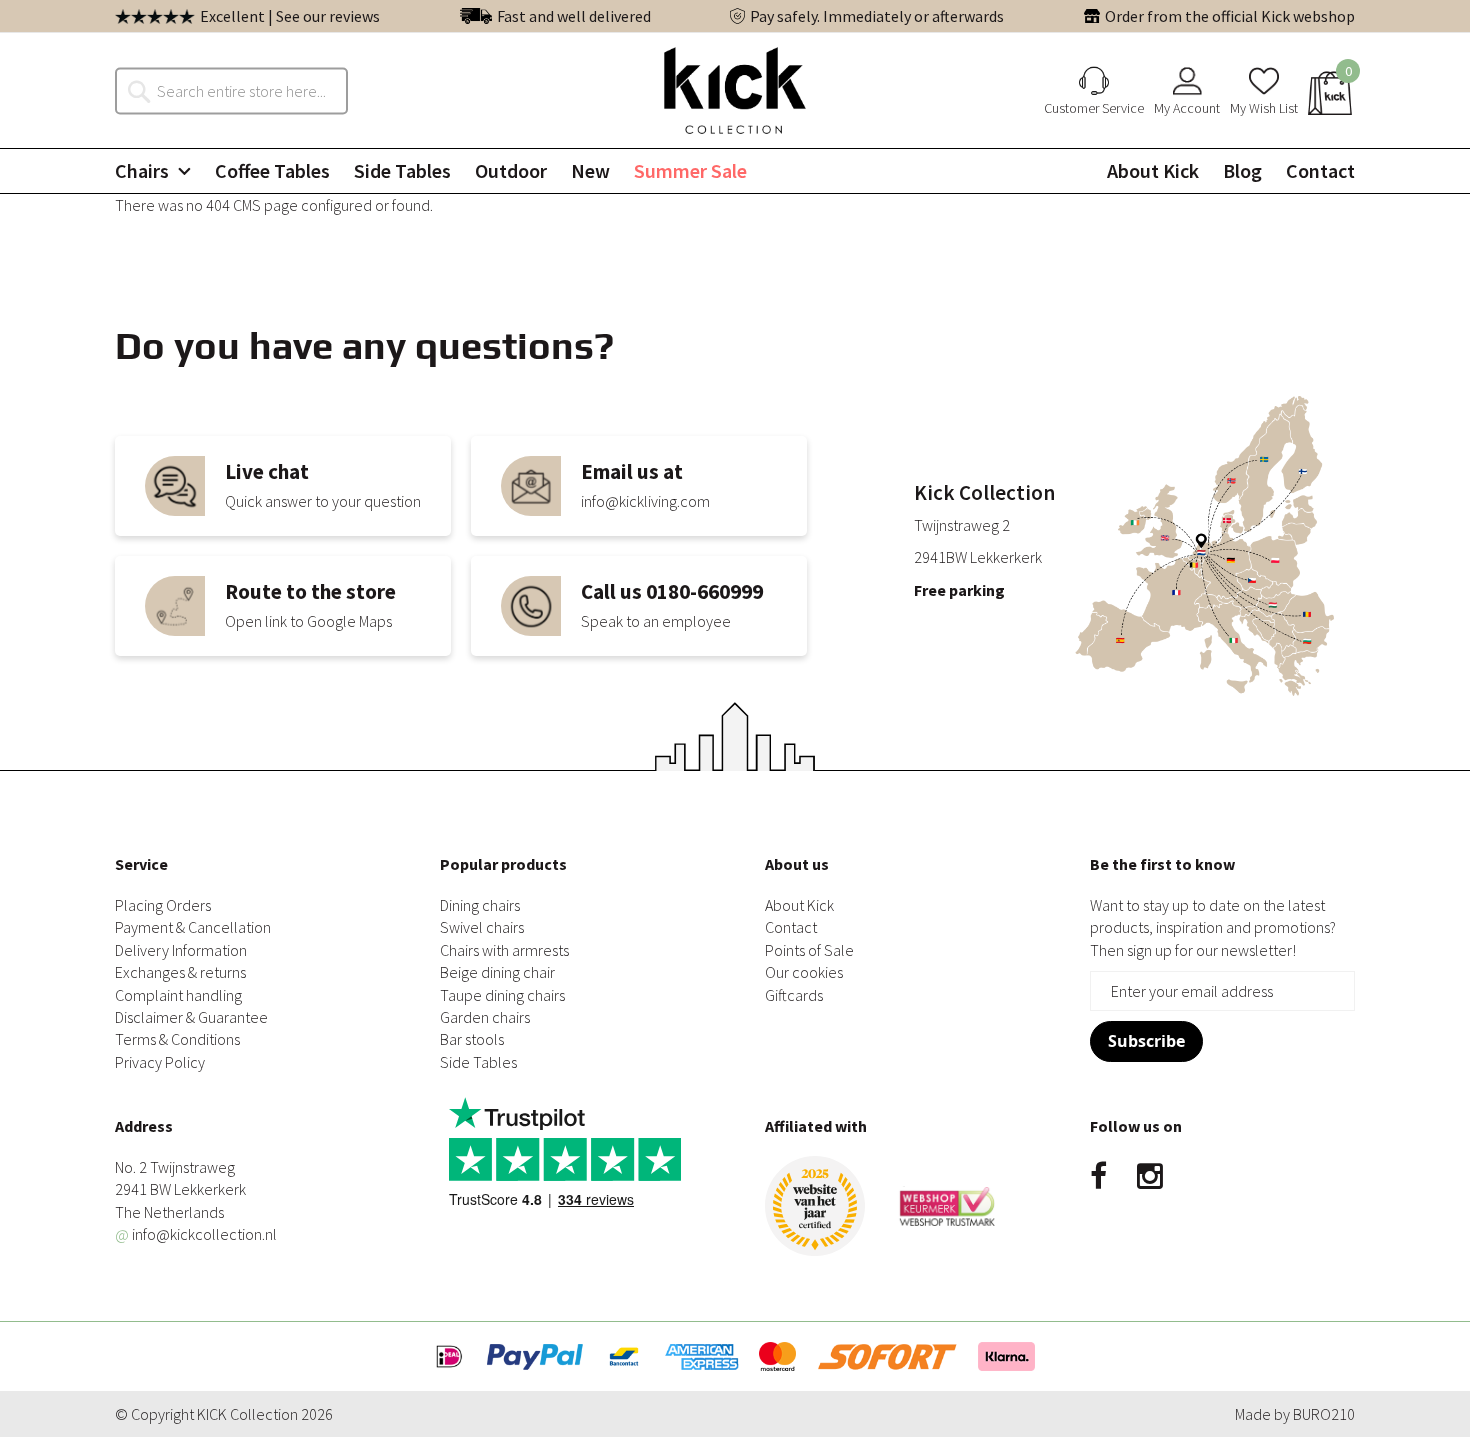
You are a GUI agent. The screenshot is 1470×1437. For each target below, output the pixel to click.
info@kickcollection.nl (196, 1234)
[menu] (735, 171)
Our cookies (804, 972)
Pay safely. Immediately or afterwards (877, 16)
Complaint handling (178, 995)
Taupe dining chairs (502, 995)
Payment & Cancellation (193, 927)
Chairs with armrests (504, 950)
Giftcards (794, 995)
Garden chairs (485, 1017)
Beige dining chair (497, 972)
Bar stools (472, 1039)
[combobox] (242, 90)
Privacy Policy (160, 1062)
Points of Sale (809, 950)
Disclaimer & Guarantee (191, 1017)
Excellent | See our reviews (290, 16)
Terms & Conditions (177, 1039)
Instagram (1150, 1177)
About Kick (799, 905)
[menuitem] (153, 171)
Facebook (1098, 1177)
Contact (791, 927)
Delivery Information (181, 950)
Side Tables (478, 1062)
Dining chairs (480, 905)
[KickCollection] (735, 90)
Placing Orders (163, 905)
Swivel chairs (482, 927)
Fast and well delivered (574, 16)
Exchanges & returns (180, 972)
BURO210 (1324, 1414)
